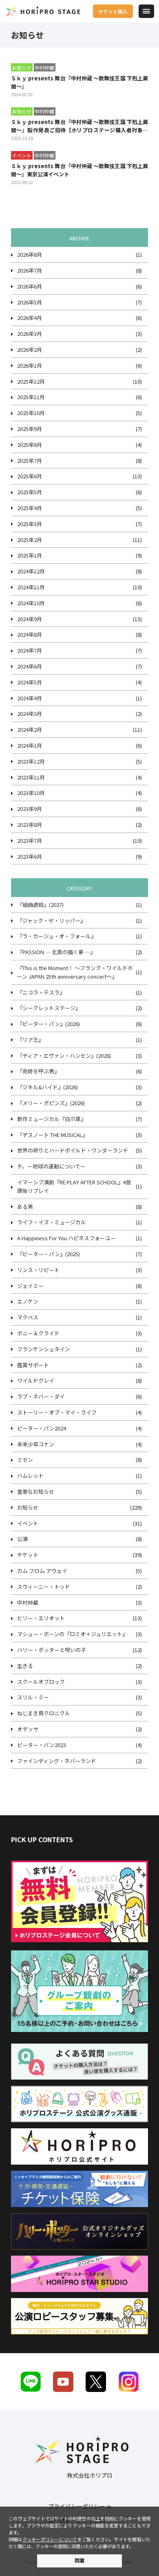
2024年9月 (30, 619)
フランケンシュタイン (44, 1349)
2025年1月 (30, 555)
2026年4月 (30, 318)
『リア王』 (30, 1040)
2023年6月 (30, 856)
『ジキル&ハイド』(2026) (47, 1087)
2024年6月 (30, 666)
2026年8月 (30, 254)
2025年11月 (31, 397)
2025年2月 (30, 540)
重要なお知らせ (36, 1491)
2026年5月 (30, 302)
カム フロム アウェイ (42, 1571)
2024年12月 (31, 571)
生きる (25, 1666)
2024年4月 (30, 698)
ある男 (25, 1207)
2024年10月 (31, 603)
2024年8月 (30, 634)
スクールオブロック (41, 1682)
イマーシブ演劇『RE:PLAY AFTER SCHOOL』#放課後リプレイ (74, 1186)
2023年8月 (30, 825)
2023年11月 (31, 777)
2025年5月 (30, 492)
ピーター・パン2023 (42, 1745)
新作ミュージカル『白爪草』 (52, 1119)
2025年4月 (30, 508)
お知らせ (28, 1507)
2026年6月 (30, 286)
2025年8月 (30, 445)
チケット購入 (113, 11)
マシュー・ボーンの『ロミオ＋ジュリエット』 (72, 1634)
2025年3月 (30, 524)
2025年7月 (30, 461)
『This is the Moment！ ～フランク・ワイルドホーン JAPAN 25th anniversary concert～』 (75, 972)
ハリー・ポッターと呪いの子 (52, 1650)
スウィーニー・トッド (44, 1587)
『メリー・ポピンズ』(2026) (51, 1103)
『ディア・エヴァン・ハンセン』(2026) (64, 1056)
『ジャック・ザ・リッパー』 (51, 920)
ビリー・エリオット (41, 1618)
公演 (22, 1539)
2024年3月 (30, 714)
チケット (28, 1555)
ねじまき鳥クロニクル (44, 1713)
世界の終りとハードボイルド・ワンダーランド (73, 1150)
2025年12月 (31, 381)
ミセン (25, 1460)
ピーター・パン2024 (42, 1428)
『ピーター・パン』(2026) (49, 1024)
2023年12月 (31, 761)
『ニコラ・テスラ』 (41, 992)
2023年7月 (30, 841)
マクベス (28, 1317)
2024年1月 (30, 745)
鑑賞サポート (33, 1365)
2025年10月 (31, 413)
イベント (28, 1523)
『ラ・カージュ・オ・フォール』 (57, 936)
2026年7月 (30, 270)
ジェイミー (30, 1286)
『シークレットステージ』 (49, 1008)
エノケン (28, 1301)
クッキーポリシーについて (50, 2539)
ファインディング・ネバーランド (57, 1761)
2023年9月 (30, 809)
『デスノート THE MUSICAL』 (52, 1135)
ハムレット (30, 1476)
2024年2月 (30, 729)
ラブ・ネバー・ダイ (41, 1396)
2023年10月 (31, 793)
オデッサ (28, 1729)
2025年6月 (30, 476)
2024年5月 (30, 682)
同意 (79, 2560)
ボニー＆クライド (38, 1333)
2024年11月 (31, 587)
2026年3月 (30, 334)
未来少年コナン (36, 1444)
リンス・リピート (38, 1270)
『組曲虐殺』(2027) (40, 905)
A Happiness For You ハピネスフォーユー (66, 1238)
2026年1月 (30, 365)
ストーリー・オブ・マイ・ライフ (57, 1412)
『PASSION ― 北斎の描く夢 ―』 (56, 952)
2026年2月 (30, 350)
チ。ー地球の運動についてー (51, 1166)
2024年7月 (30, 650)
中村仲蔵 (28, 1602)
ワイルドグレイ (36, 1380)
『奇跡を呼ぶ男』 (38, 1071)
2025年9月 (30, 429)
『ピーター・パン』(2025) (49, 1254)
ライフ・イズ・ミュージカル (52, 1222)
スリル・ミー (33, 1697)
